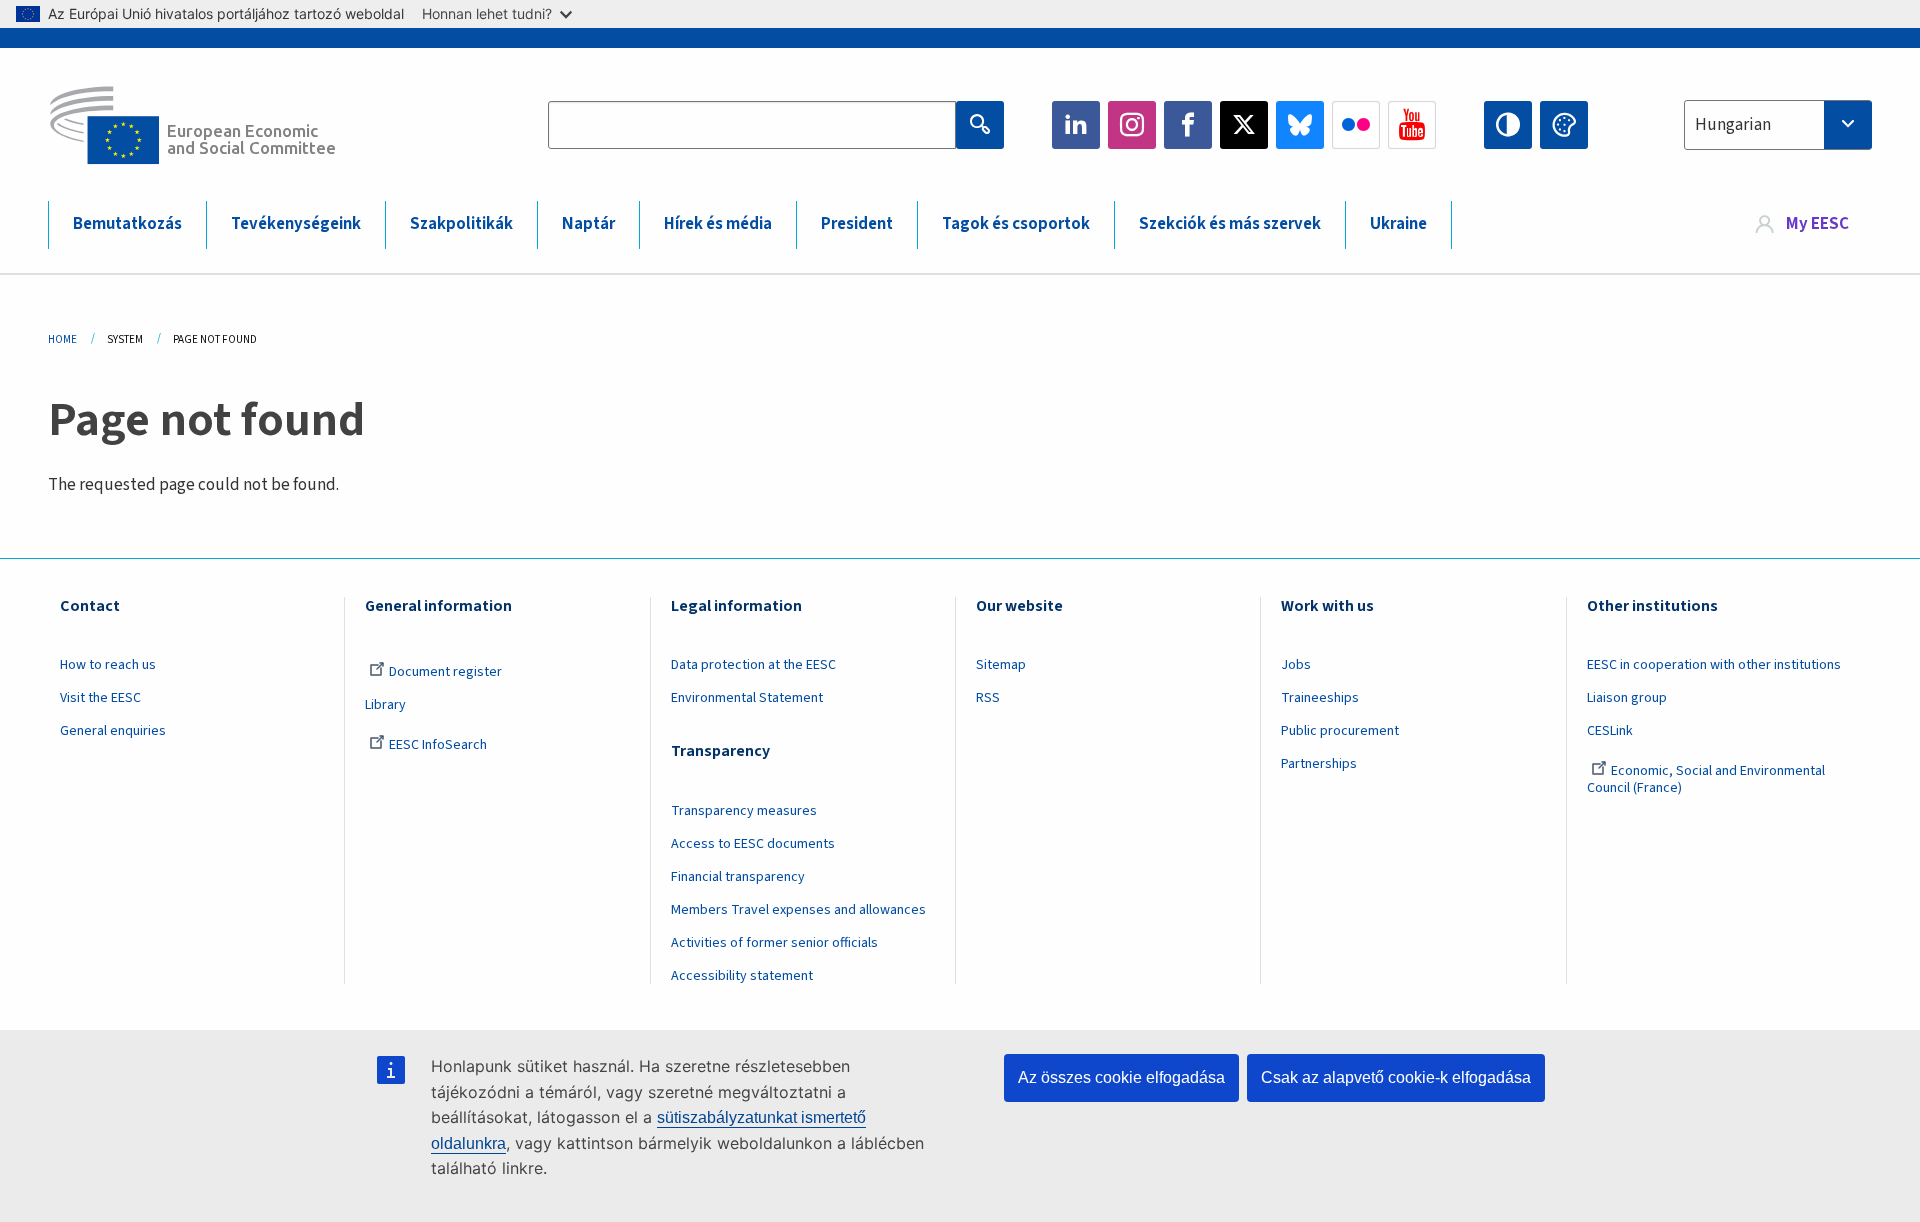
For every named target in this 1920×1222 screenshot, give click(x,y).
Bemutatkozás (127, 224)
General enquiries (113, 731)
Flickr (1356, 125)
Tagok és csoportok (1016, 224)
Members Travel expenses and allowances (798, 910)
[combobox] (1778, 125)
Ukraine (1398, 224)
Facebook (1188, 125)
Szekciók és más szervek (1230, 224)
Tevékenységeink (296, 224)
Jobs (1296, 665)
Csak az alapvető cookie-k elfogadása (1396, 1077)
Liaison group (1627, 698)
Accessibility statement (742, 976)
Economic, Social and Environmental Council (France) (1706, 779)
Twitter (1244, 125)
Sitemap (1001, 665)
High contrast (1508, 125)
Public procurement (1340, 731)
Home (62, 339)
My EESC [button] (1817, 224)
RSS (988, 698)
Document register (445, 672)
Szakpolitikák (461, 224)
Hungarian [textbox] (1733, 125)
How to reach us (108, 665)
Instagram (1132, 125)
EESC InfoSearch (438, 745)
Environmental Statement (747, 698)
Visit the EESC (100, 698)
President (857, 224)
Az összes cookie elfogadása (1121, 1077)
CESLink (1610, 731)
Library (385, 705)
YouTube (1412, 125)
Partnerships (1319, 764)
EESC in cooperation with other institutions (1714, 665)
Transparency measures (744, 811)
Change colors (1564, 125)
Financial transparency (738, 877)
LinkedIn (1076, 125)
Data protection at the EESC (753, 665)
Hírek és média (718, 224)
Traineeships (1320, 698)
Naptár (588, 224)
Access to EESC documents (753, 844)
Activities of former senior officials (774, 943)
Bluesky (1300, 125)
